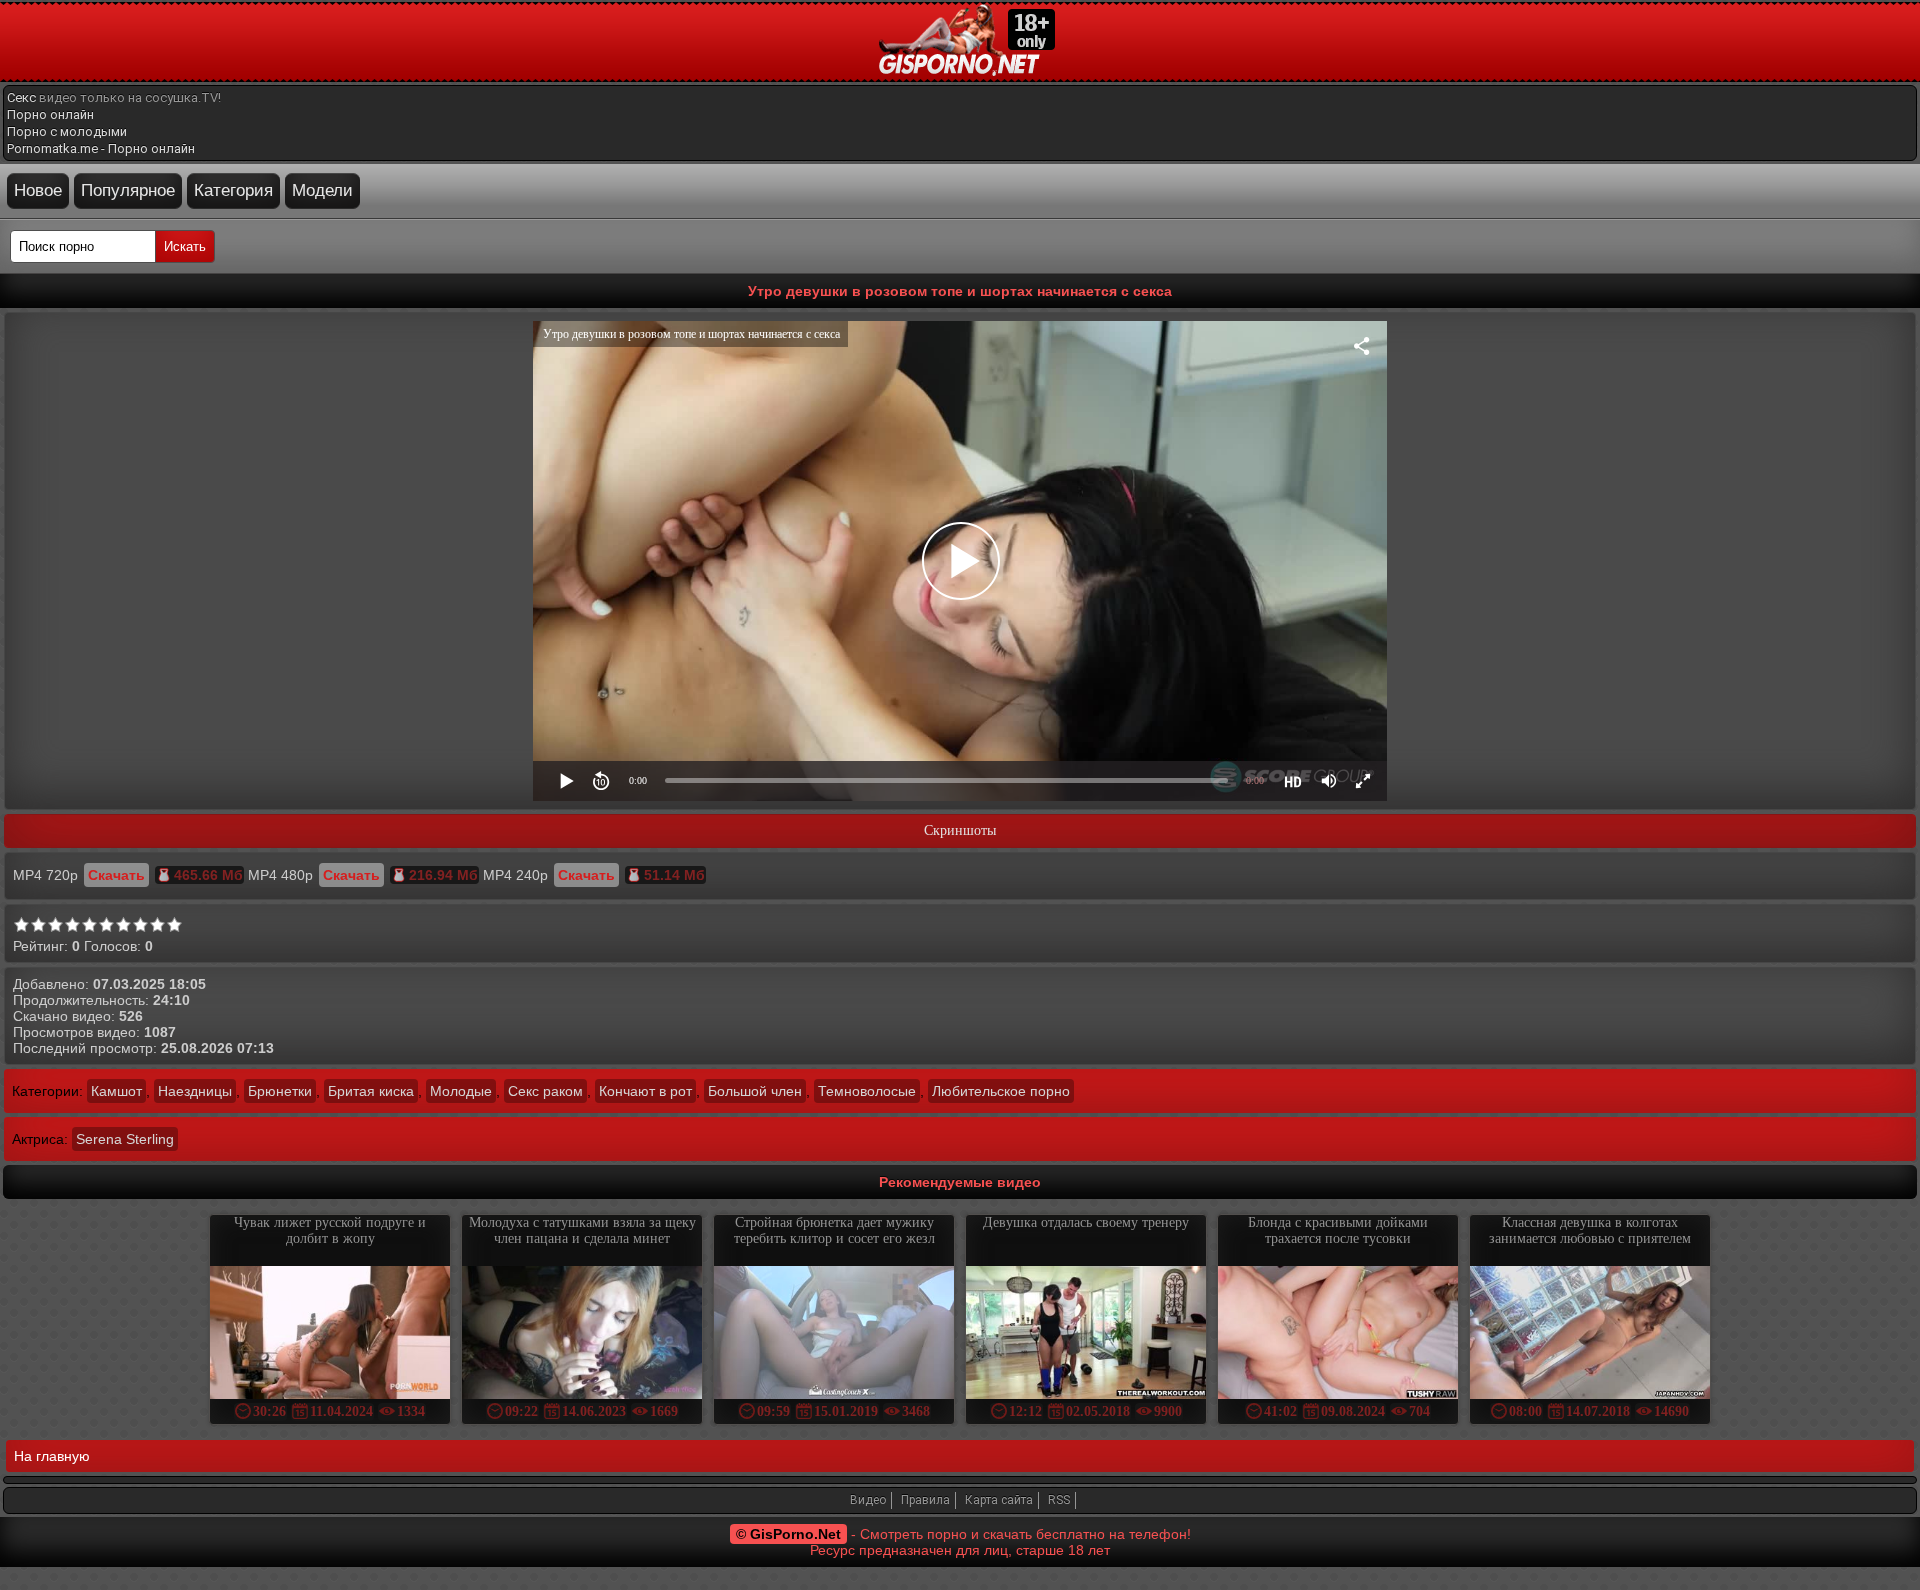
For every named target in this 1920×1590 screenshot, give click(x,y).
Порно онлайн (50, 114)
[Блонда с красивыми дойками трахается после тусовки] (1338, 1334)
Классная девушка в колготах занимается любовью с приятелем (1590, 1230)
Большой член (755, 1091)
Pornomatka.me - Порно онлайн (101, 148)
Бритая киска (371, 1091)
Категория (233, 190)
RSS (1059, 1500)
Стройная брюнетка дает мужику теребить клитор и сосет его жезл (834, 1230)
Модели (322, 190)
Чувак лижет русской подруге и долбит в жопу (330, 1230)
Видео (868, 1500)
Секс (21, 97)
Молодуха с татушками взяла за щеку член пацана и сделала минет (582, 1230)
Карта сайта (999, 1500)
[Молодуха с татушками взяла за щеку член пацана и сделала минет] (582, 1334)
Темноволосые (867, 1091)
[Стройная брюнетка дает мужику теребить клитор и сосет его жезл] (834, 1334)
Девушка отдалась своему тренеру (1086, 1222)
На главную (52, 1456)
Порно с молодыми (67, 131)
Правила (925, 1500)
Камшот (116, 1091)
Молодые (461, 1091)
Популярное (128, 190)
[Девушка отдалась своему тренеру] (1086, 1334)
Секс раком (545, 1091)
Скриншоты (960, 830)
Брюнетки (280, 1091)
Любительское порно (1001, 1091)
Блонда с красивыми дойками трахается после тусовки (1338, 1230)
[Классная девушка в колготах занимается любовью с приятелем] (1590, 1334)
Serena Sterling (125, 1139)
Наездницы (195, 1091)
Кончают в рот (645, 1091)
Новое (38, 190)
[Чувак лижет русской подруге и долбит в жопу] (330, 1334)
